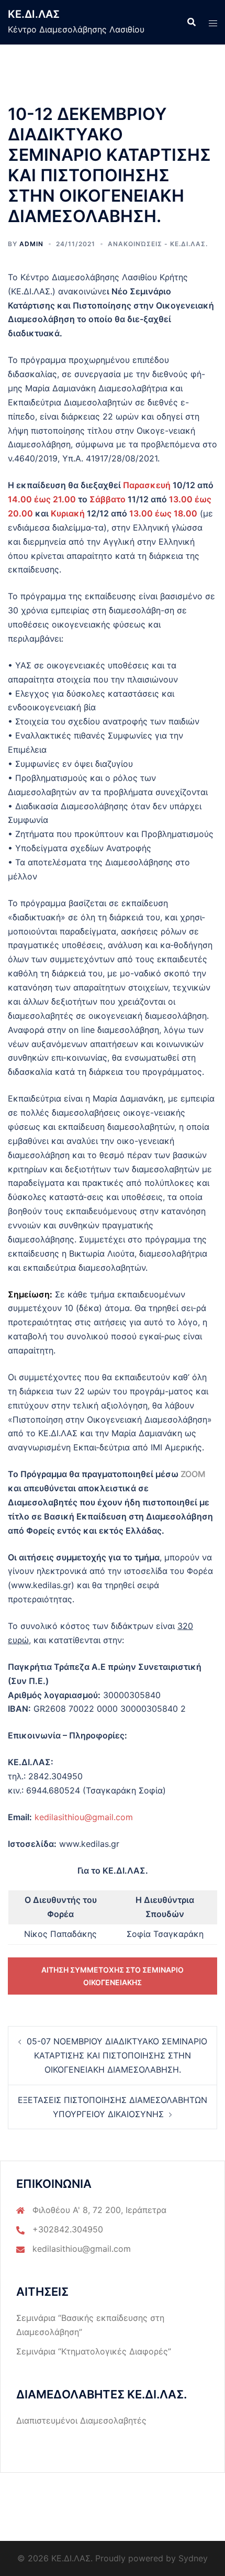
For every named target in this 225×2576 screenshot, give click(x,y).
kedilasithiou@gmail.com (84, 1817)
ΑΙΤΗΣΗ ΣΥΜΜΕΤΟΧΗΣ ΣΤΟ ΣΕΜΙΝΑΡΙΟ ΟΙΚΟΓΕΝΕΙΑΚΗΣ (113, 1976)
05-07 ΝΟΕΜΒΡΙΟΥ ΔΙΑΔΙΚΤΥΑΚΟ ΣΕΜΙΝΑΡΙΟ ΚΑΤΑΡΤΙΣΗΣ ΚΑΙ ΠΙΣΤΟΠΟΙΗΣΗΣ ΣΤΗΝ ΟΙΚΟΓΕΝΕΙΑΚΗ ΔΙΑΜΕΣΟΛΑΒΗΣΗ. (117, 2055)
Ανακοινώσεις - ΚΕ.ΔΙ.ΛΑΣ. (158, 244)
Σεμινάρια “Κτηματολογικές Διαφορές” (94, 2351)
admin (31, 244)
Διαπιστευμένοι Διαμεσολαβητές (81, 2420)
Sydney (193, 2558)
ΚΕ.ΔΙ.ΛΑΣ (34, 14)
